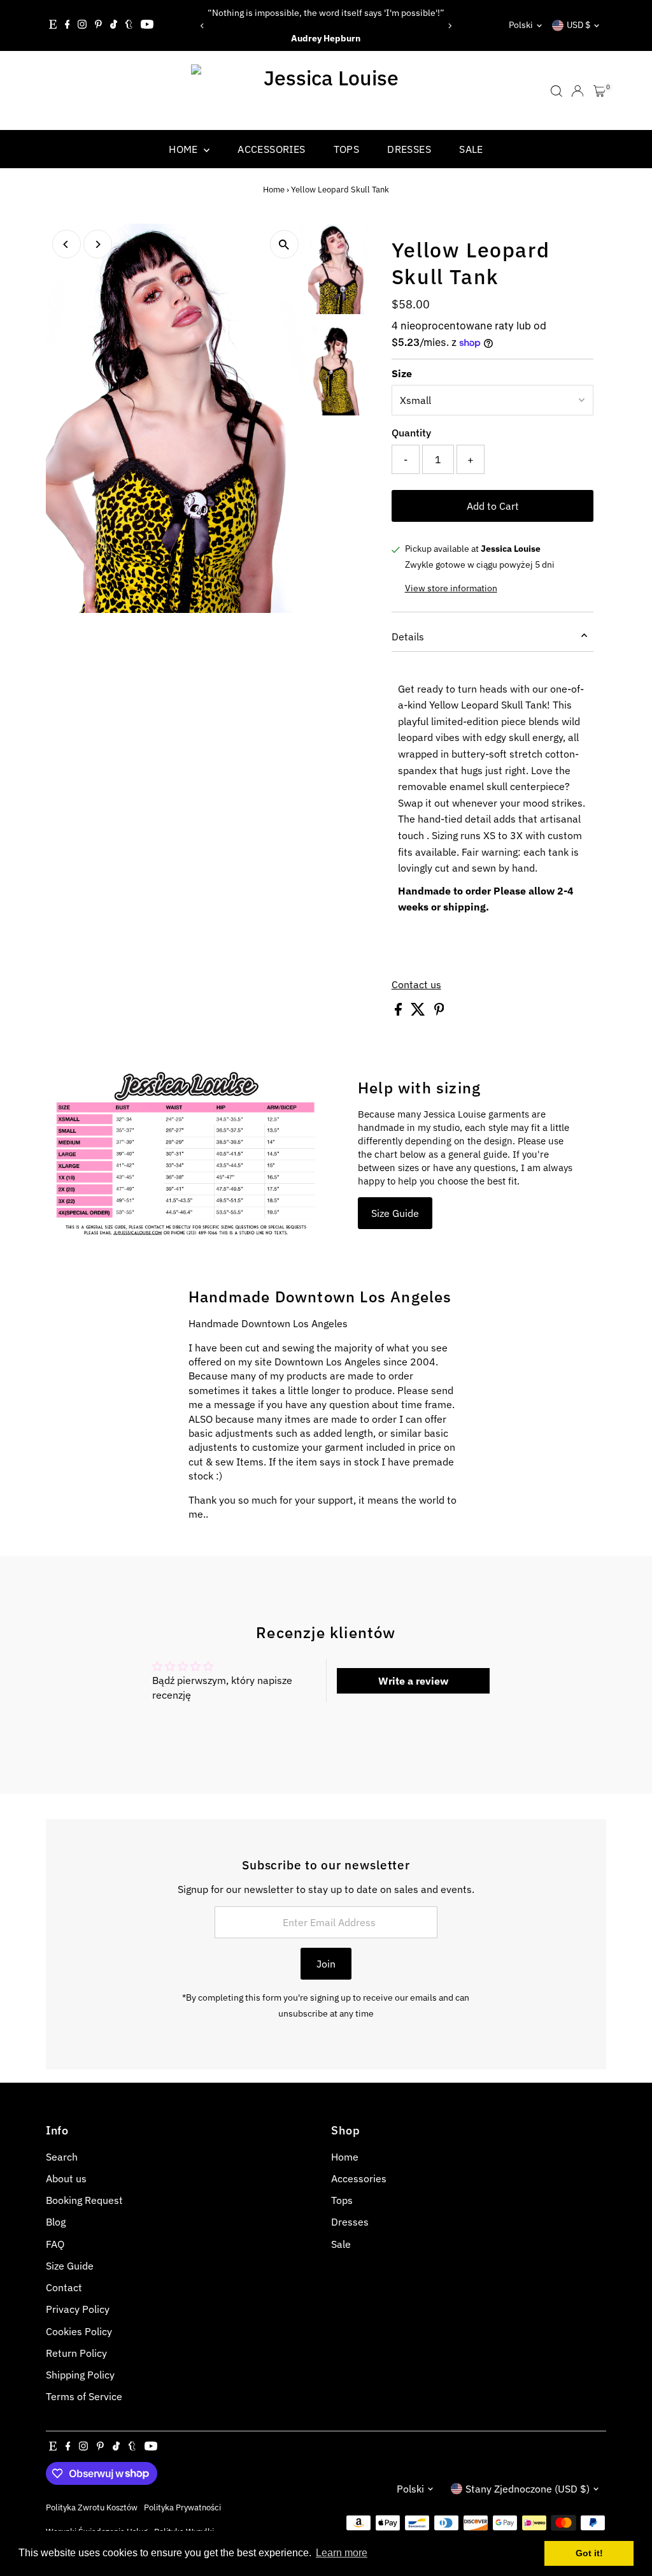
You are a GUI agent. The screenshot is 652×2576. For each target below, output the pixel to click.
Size (402, 373)
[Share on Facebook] (400, 1012)
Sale (471, 149)
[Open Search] (556, 91)
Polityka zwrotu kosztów (92, 2507)
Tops (347, 149)
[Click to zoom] (284, 244)
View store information (451, 588)
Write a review (413, 1681)
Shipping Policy (80, 2375)
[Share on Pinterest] (439, 1012)
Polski (521, 25)
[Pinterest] (98, 25)
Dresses (409, 149)
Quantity (411, 433)
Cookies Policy (79, 2331)
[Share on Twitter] (419, 1012)
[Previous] (203, 26)
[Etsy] (53, 25)
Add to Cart (493, 506)
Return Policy (76, 2353)
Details (408, 637)
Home (185, 149)
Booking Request (84, 2200)
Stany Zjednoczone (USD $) (528, 2489)
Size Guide (395, 1213)
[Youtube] (147, 25)
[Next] (449, 26)
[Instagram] (82, 25)
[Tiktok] (114, 25)
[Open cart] (599, 91)
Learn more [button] (342, 2553)
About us (66, 2178)
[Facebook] (67, 25)
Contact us (416, 984)
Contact (64, 2287)
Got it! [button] (589, 2553)
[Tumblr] (129, 25)
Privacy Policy (78, 2309)
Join (326, 1964)
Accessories (271, 149)
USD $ (578, 25)
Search (62, 2157)
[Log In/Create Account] (578, 91)
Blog (56, 2222)
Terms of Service (84, 2396)
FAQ (55, 2244)
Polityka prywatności (182, 2507)
